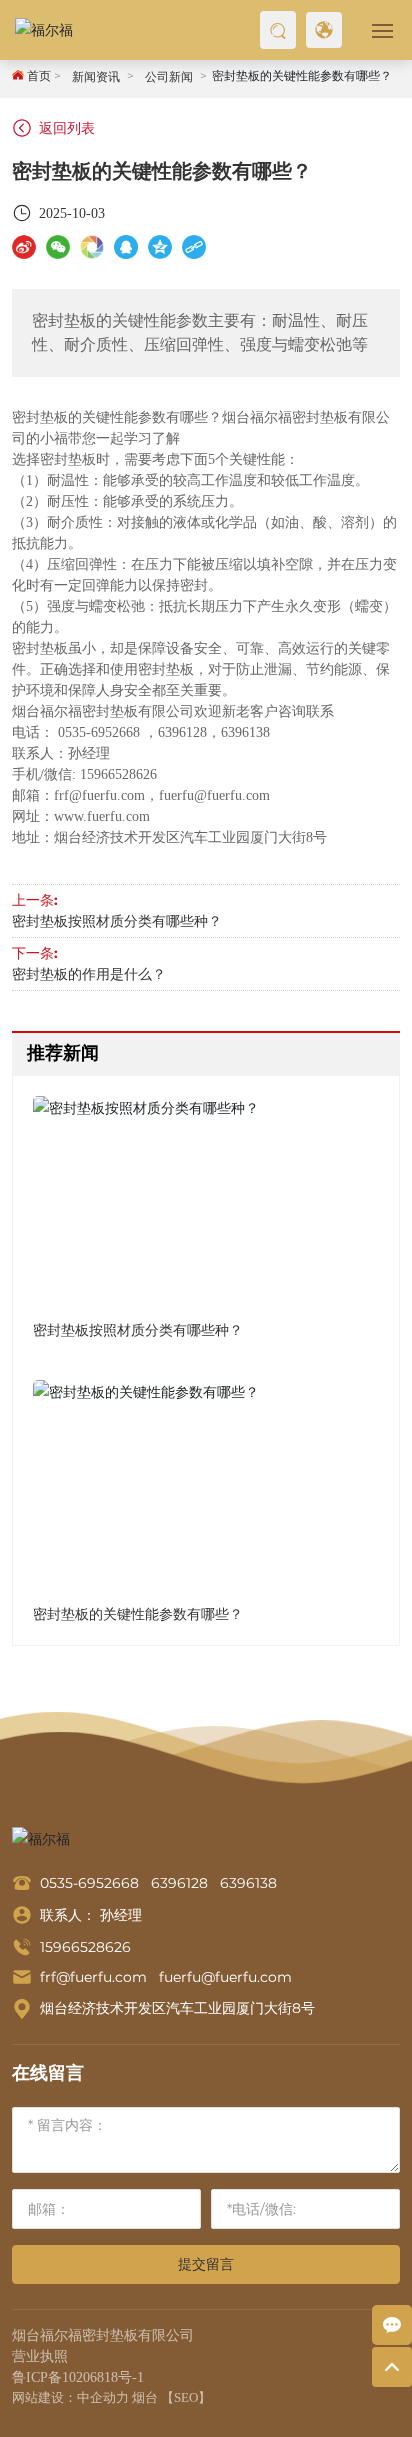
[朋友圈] (92, 246)
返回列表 (65, 128)
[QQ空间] (160, 246)
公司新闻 (169, 76)
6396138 (248, 1883)
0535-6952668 (89, 1883)
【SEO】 (186, 2397)
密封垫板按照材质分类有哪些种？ (117, 921)
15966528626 (85, 1947)
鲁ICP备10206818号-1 (78, 2377)
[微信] (58, 246)
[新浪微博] (24, 246)
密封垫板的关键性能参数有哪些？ (138, 1614)
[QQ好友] (126, 246)
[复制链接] (194, 246)
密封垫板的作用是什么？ (89, 974)
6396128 (185, 1883)
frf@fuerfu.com (93, 1977)
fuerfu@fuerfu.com (223, 1977)
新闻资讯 (96, 76)
